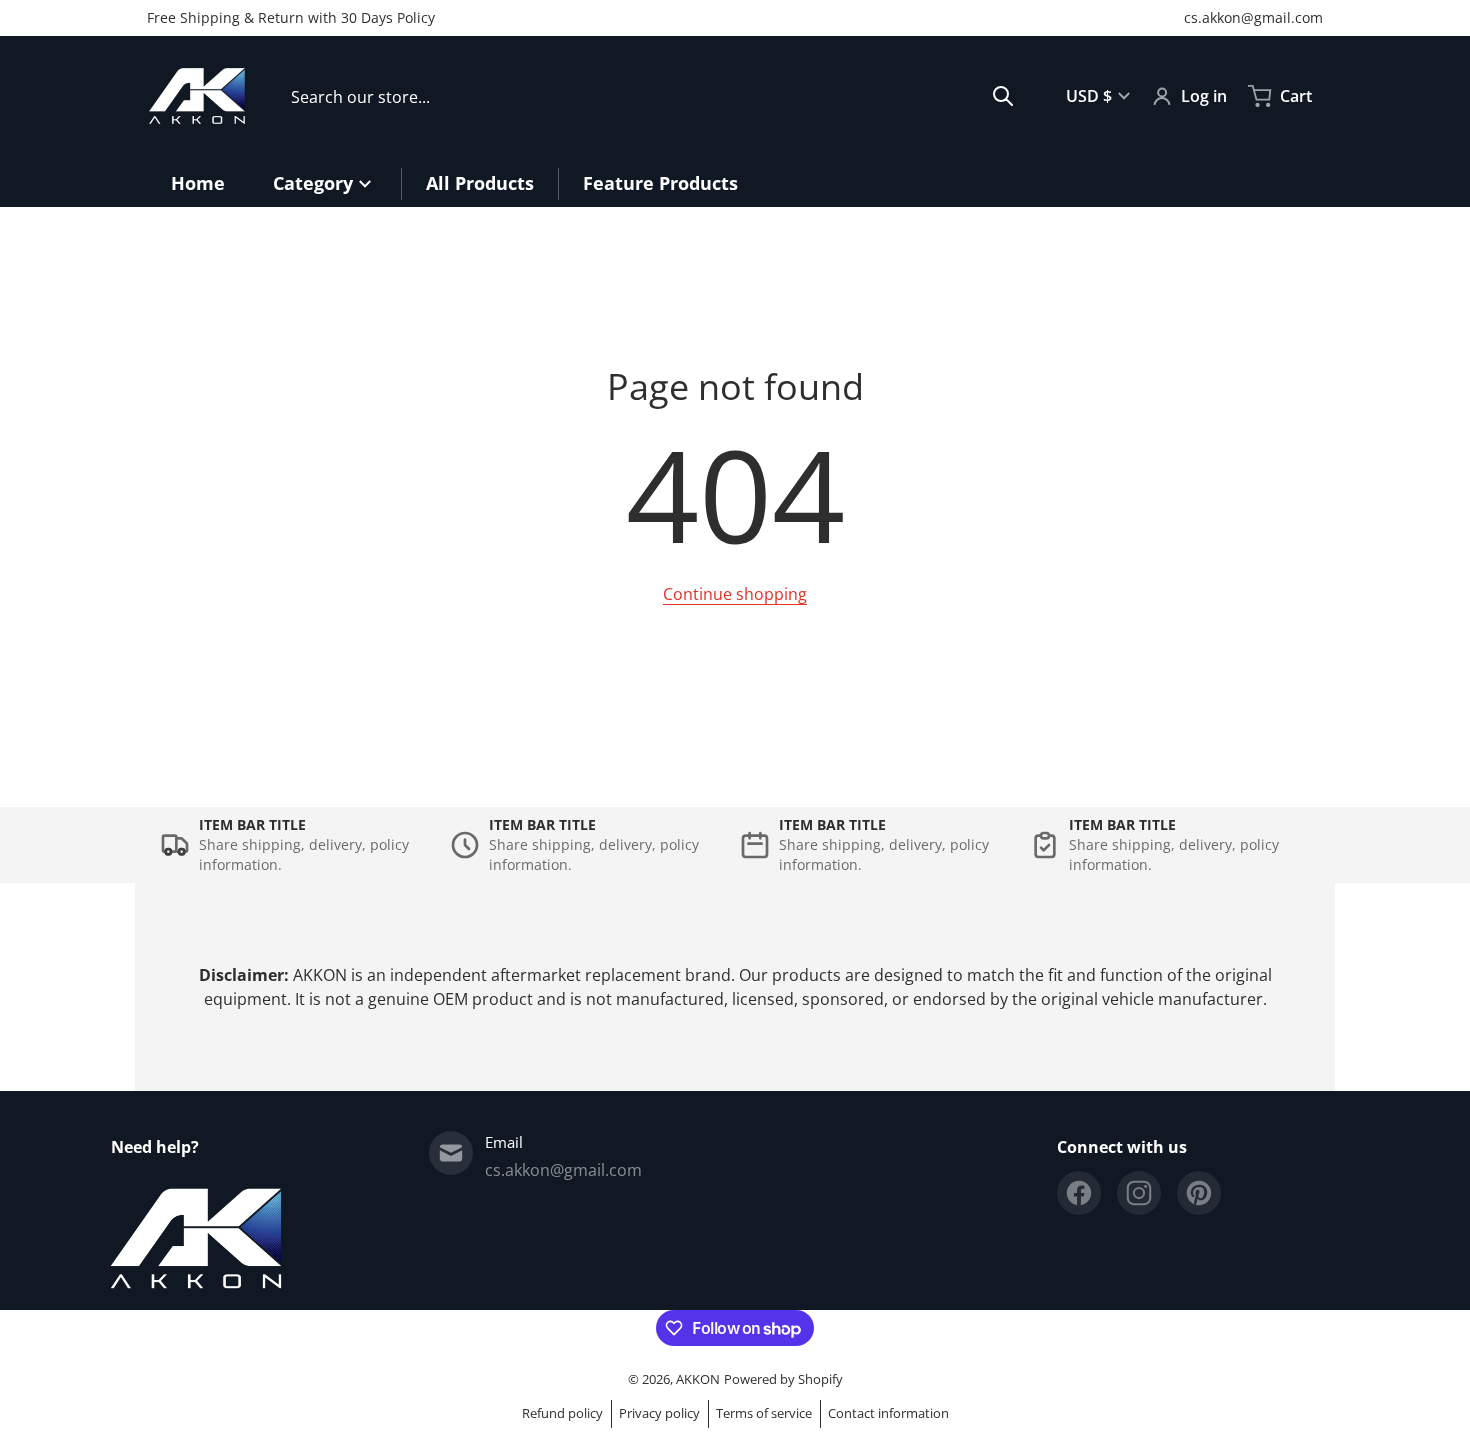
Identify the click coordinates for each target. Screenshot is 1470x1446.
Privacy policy (659, 1413)
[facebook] (1079, 1193)
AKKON (698, 1379)
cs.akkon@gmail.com (1253, 17)
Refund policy (562, 1413)
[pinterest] (1199, 1193)
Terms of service (764, 1413)
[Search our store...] (1003, 96)
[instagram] (1139, 1193)
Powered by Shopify (783, 1379)
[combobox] (652, 96)
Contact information (888, 1413)
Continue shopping (735, 594)
